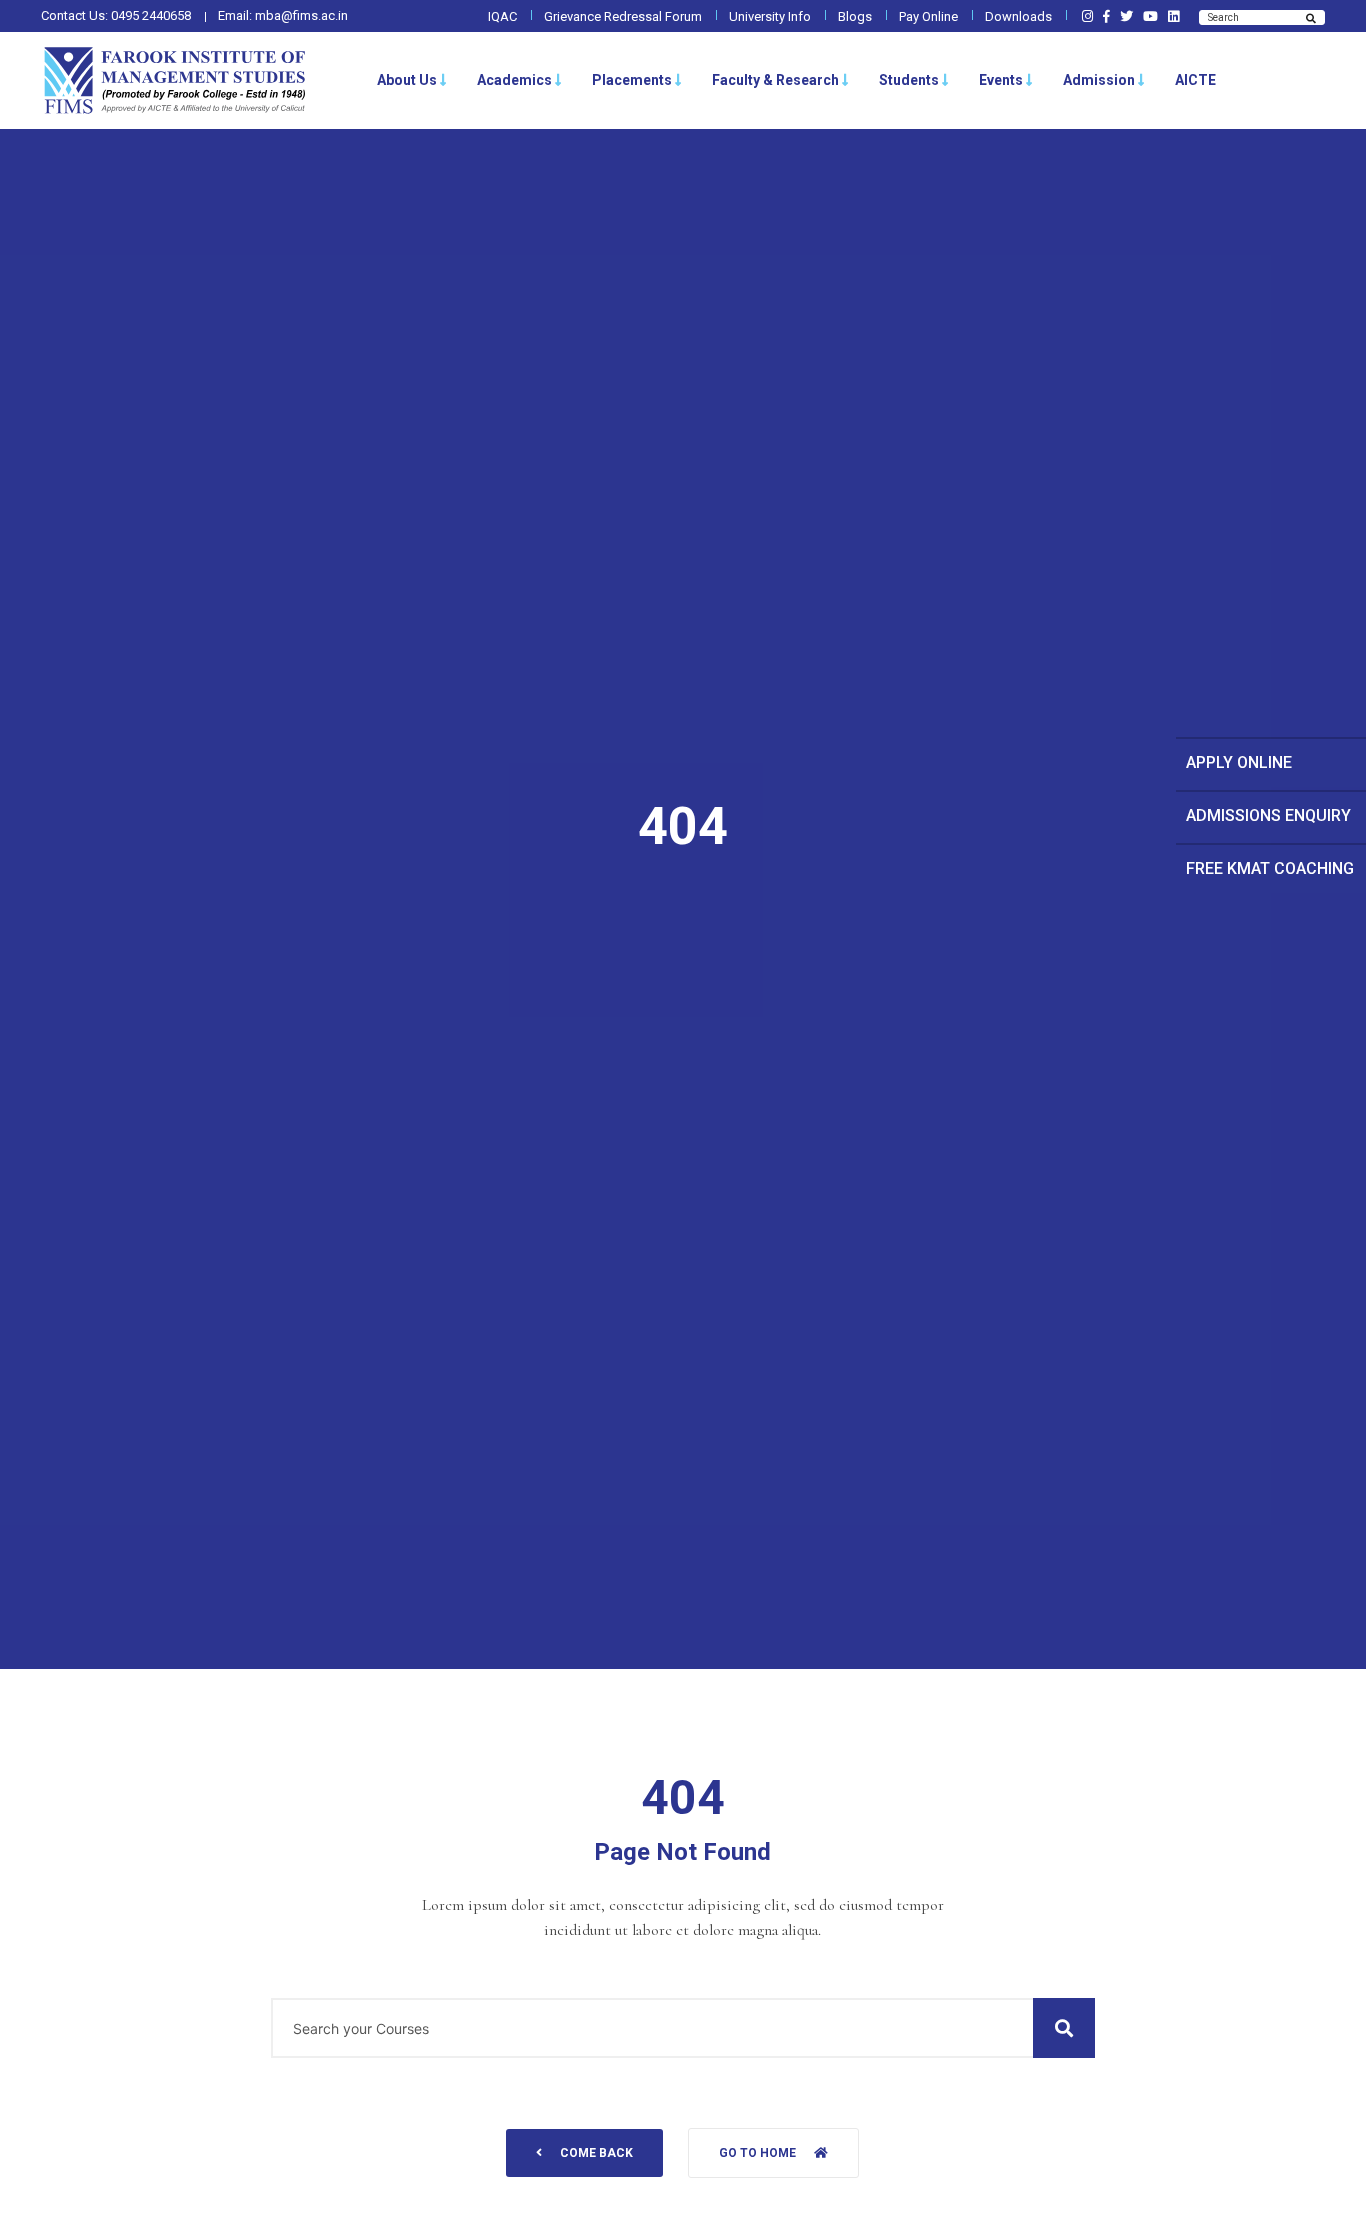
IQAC (502, 16)
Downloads (1018, 16)
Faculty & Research (775, 80)
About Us (407, 80)
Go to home (757, 2153)
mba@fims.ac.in (301, 15)
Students (909, 80)
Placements (632, 80)
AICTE (1195, 80)
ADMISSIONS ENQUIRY (1268, 815)
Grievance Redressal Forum (623, 16)
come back (596, 2153)
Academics (514, 80)
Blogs (855, 16)
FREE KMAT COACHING (1270, 868)
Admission (1099, 80)
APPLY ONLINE (1239, 762)
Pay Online (928, 16)
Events (1001, 80)
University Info (770, 16)
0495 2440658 (151, 15)
